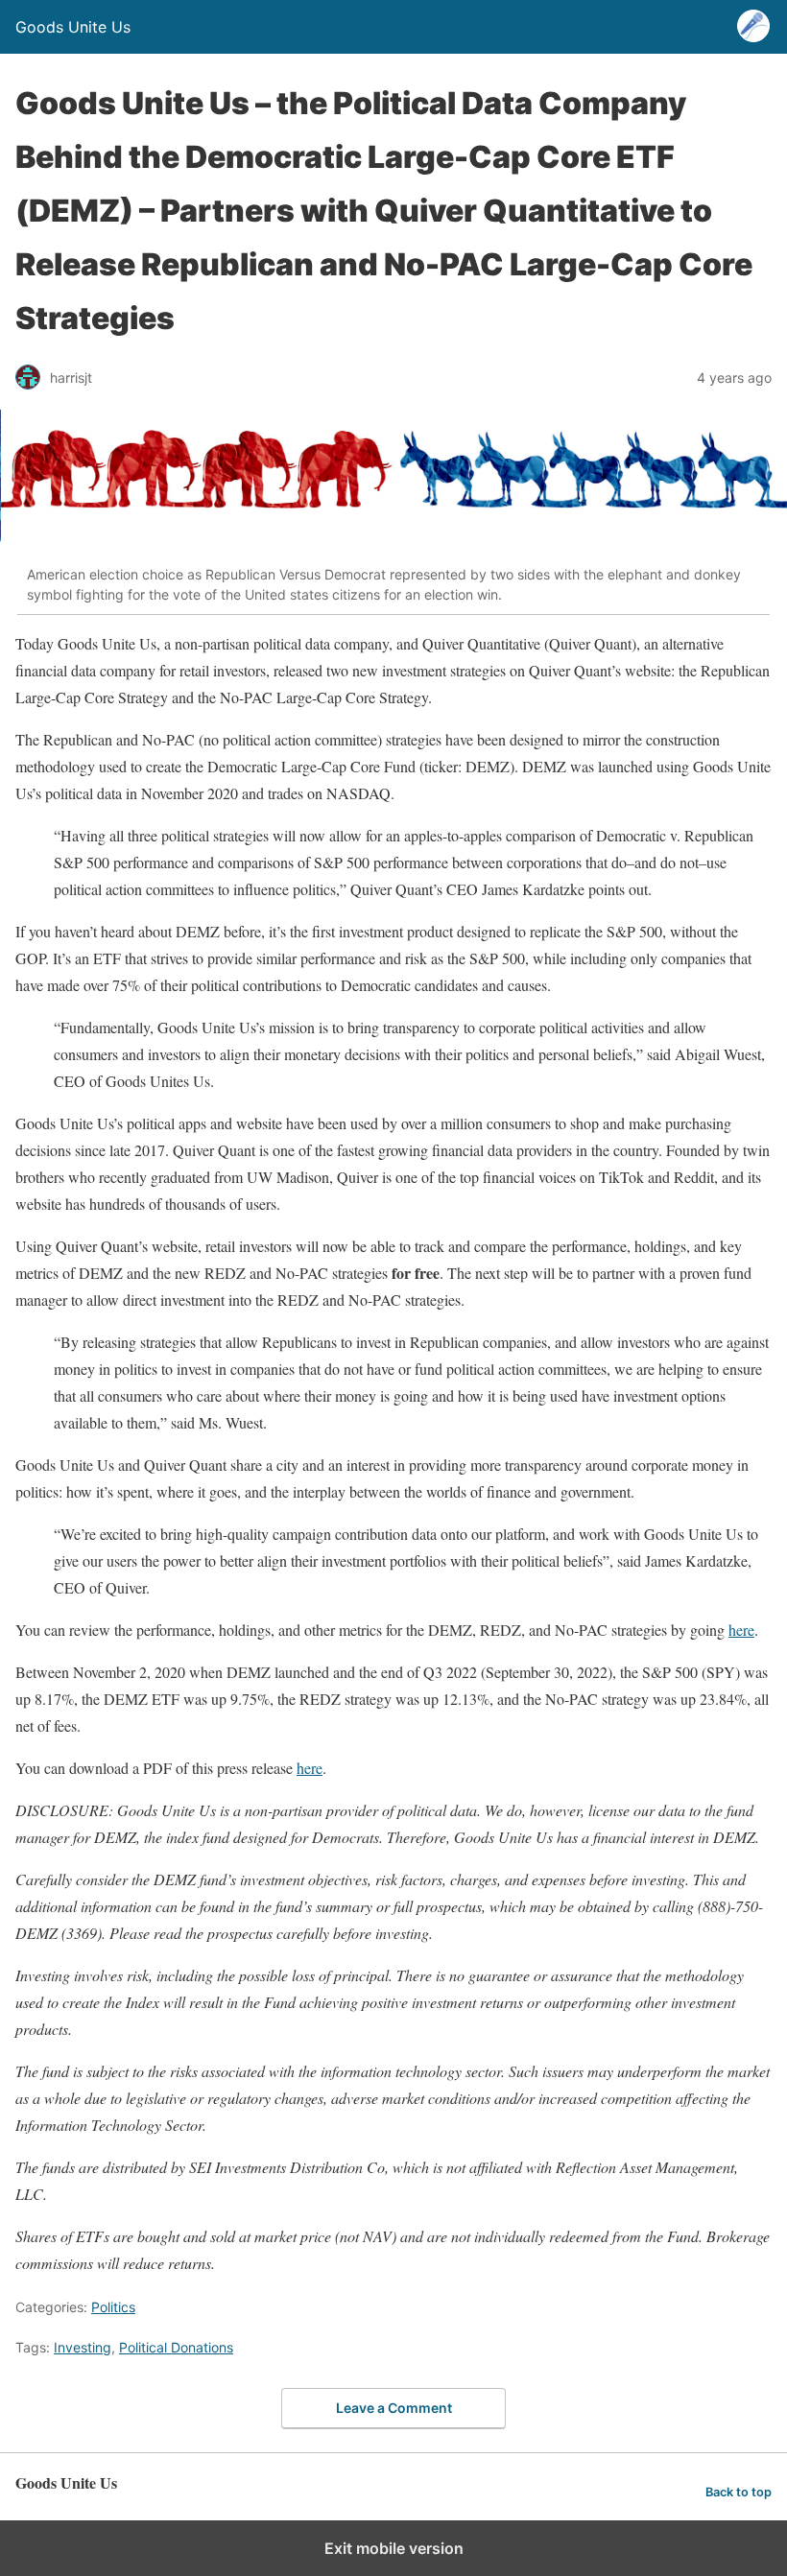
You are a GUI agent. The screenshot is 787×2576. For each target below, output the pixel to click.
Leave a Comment (394, 2408)
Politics (113, 2307)
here (310, 1768)
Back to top (739, 2492)
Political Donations (176, 2347)
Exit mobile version (394, 2548)
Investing (83, 2347)
